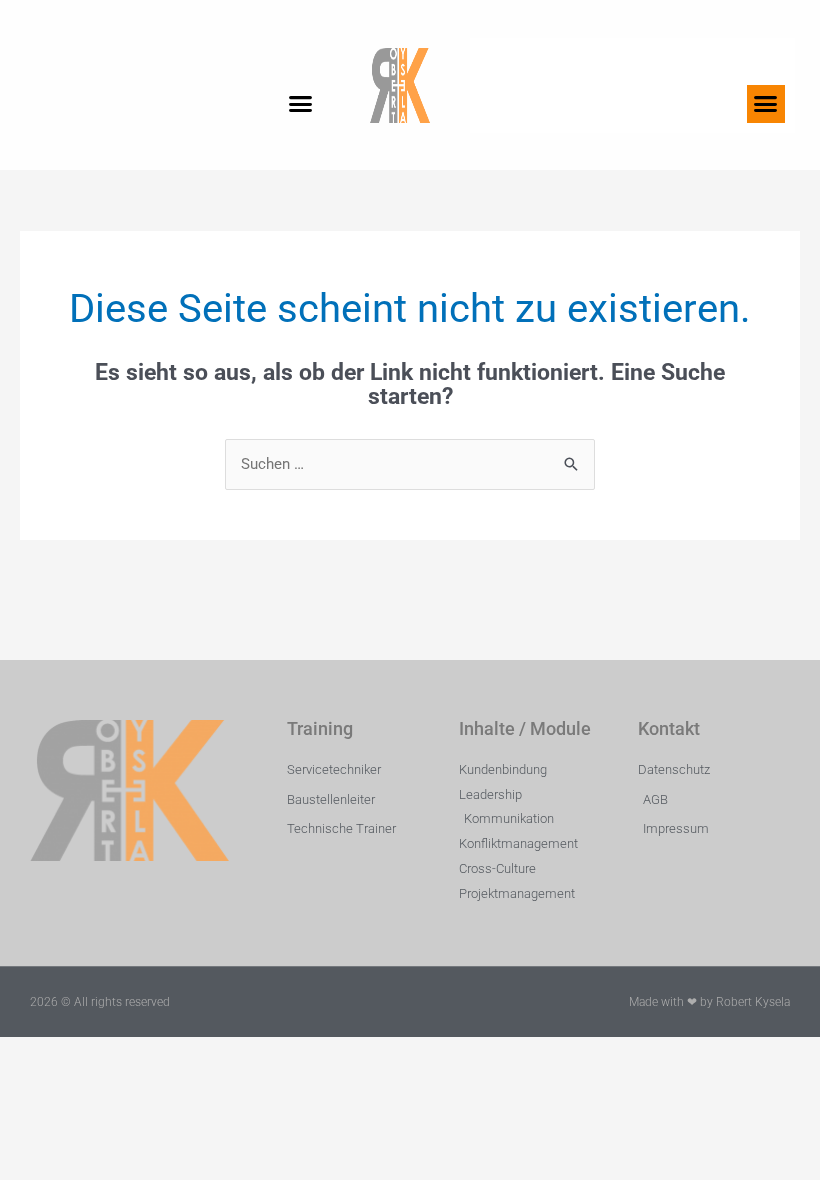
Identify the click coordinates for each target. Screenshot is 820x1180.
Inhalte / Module (525, 728)
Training (320, 728)
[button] (301, 104)
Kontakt (669, 728)
